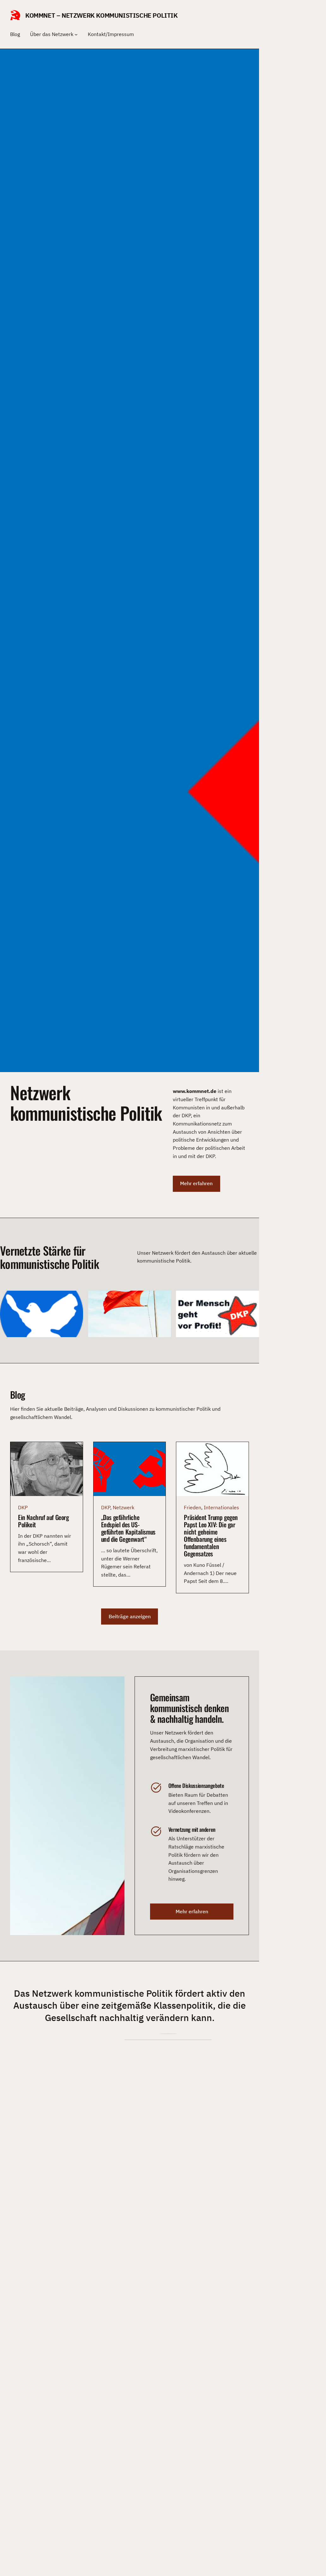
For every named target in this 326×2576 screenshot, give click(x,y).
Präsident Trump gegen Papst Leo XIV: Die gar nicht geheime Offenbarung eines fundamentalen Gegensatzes (211, 1535)
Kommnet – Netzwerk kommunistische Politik (102, 15)
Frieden (193, 1507)
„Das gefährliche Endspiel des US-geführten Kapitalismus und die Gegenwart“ (128, 1528)
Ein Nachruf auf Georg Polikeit (43, 1521)
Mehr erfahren (196, 1183)
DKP (23, 1507)
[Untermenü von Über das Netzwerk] (76, 34)
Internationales (221, 1507)
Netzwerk (124, 1507)
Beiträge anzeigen (130, 1616)
